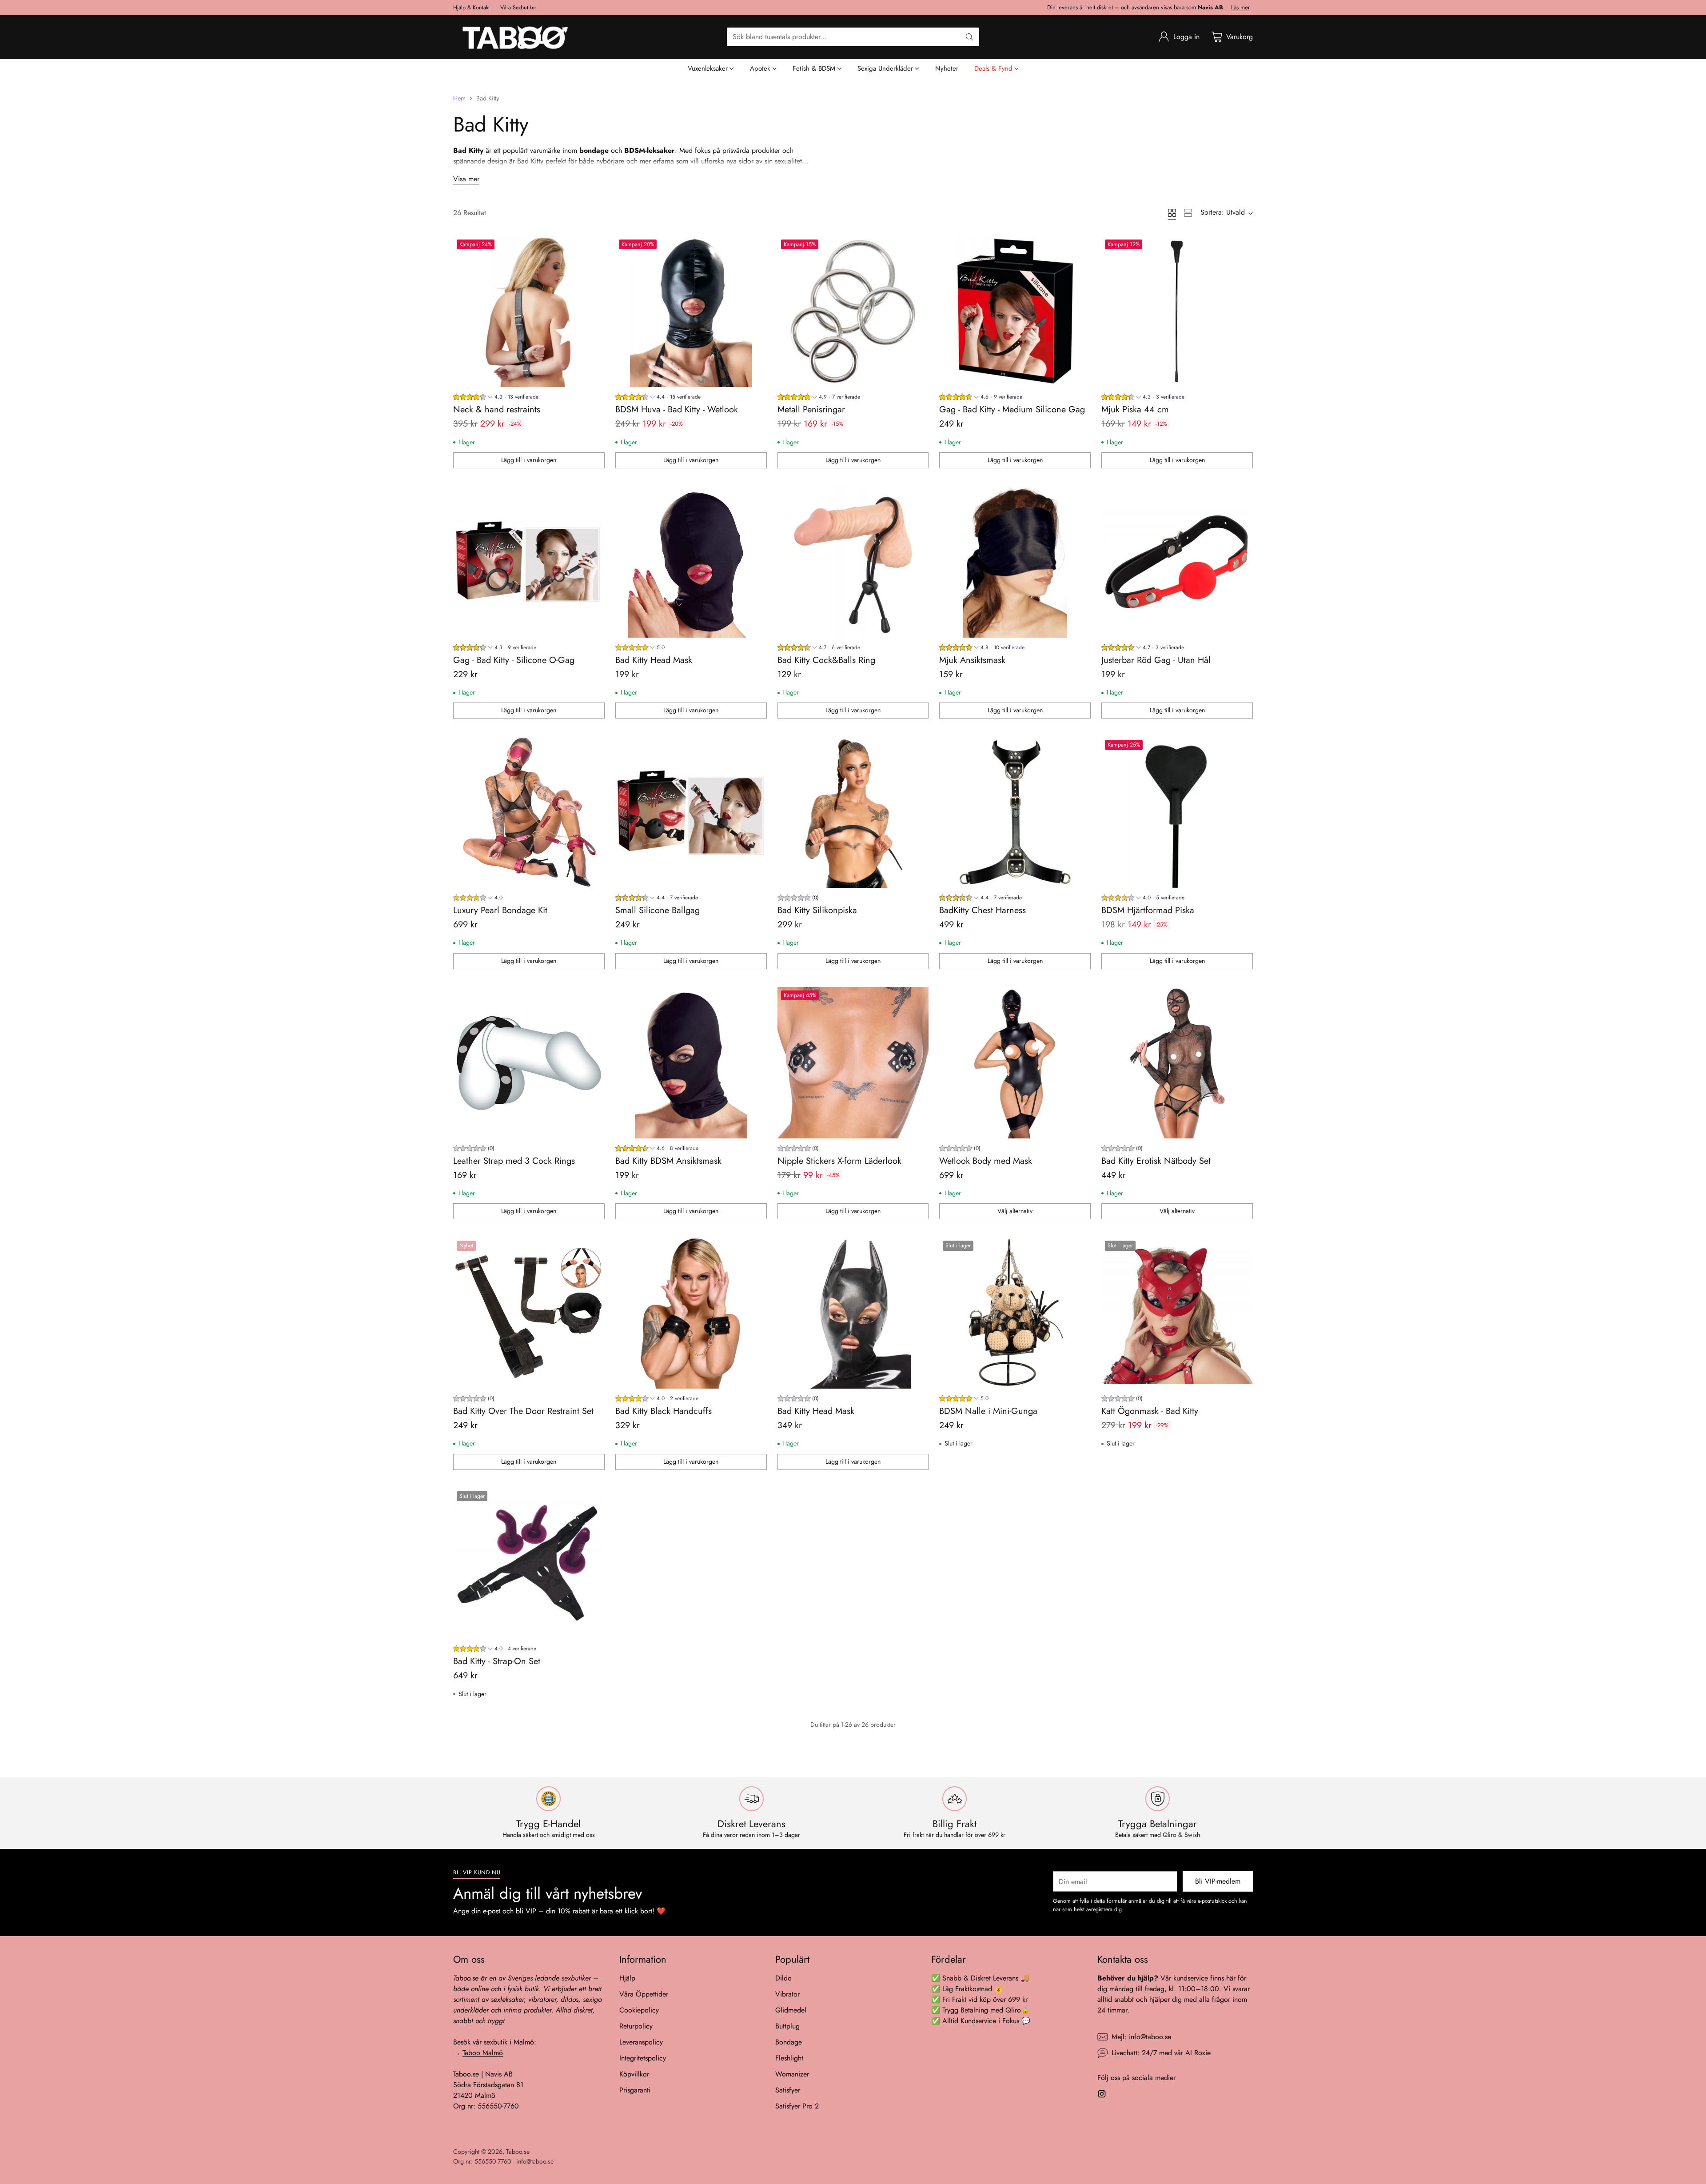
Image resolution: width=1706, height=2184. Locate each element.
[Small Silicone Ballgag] (691, 812)
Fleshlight (789, 2058)
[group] (496, 398)
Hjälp (627, 1978)
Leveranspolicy (641, 2042)
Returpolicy (636, 2026)
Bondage (789, 2042)
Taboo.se (518, 2152)
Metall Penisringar (811, 409)
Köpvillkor (634, 2074)
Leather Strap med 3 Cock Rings (514, 1161)
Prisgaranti (635, 2090)
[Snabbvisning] (593, 248)
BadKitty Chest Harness (983, 910)
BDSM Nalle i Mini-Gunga (988, 1411)
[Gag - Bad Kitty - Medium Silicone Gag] (1015, 312)
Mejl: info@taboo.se (1141, 2037)
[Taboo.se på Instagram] (1102, 2095)
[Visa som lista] (1188, 213)
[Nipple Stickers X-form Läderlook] (853, 1063)
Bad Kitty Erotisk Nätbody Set (1156, 1161)
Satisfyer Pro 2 (797, 2106)
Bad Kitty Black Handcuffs (664, 1411)
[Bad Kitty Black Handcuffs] (691, 1313)
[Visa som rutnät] (1172, 213)
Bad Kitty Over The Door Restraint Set (523, 1411)
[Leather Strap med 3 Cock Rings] (529, 1063)
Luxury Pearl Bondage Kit (500, 910)
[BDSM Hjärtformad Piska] (1177, 812)
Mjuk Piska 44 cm (1135, 409)
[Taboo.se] (515, 37)
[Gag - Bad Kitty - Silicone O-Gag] (529, 562)
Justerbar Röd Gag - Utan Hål (1156, 660)
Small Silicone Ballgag (658, 910)
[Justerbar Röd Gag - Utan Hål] (1177, 562)
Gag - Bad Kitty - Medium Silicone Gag (1012, 409)
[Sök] (969, 37)
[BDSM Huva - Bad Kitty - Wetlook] (691, 312)
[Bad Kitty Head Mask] (691, 562)
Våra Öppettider (644, 1994)
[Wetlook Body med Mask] (1015, 1063)
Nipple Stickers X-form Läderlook (839, 1161)
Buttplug (787, 2026)
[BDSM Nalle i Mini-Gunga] (1015, 1313)
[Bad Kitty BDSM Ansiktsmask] (691, 1063)
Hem (459, 98)
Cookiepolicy (639, 2010)
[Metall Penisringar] (853, 312)
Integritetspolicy (643, 2058)
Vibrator (787, 1994)
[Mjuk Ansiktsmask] (1015, 562)
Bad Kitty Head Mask (654, 660)
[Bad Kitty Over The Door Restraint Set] (529, 1313)
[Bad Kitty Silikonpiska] (853, 812)
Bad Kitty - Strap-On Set (497, 1661)
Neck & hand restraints (497, 409)
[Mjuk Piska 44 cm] (1177, 312)
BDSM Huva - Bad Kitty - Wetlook (677, 409)
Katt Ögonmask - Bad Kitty (1150, 1411)
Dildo (783, 1978)
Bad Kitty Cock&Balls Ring (826, 660)
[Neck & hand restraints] (529, 312)
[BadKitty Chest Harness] (1015, 812)
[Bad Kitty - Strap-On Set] (529, 1563)
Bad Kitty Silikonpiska (817, 910)
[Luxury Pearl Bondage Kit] (529, 812)
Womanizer (792, 2074)
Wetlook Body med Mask (986, 1161)
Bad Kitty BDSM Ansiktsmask (668, 1161)
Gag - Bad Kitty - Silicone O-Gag (514, 660)
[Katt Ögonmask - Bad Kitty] (1177, 1313)
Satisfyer (788, 2090)
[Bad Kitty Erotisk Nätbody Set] (1177, 1063)
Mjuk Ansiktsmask (972, 660)
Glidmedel (791, 2010)
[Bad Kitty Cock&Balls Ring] (853, 562)
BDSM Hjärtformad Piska (1148, 910)
